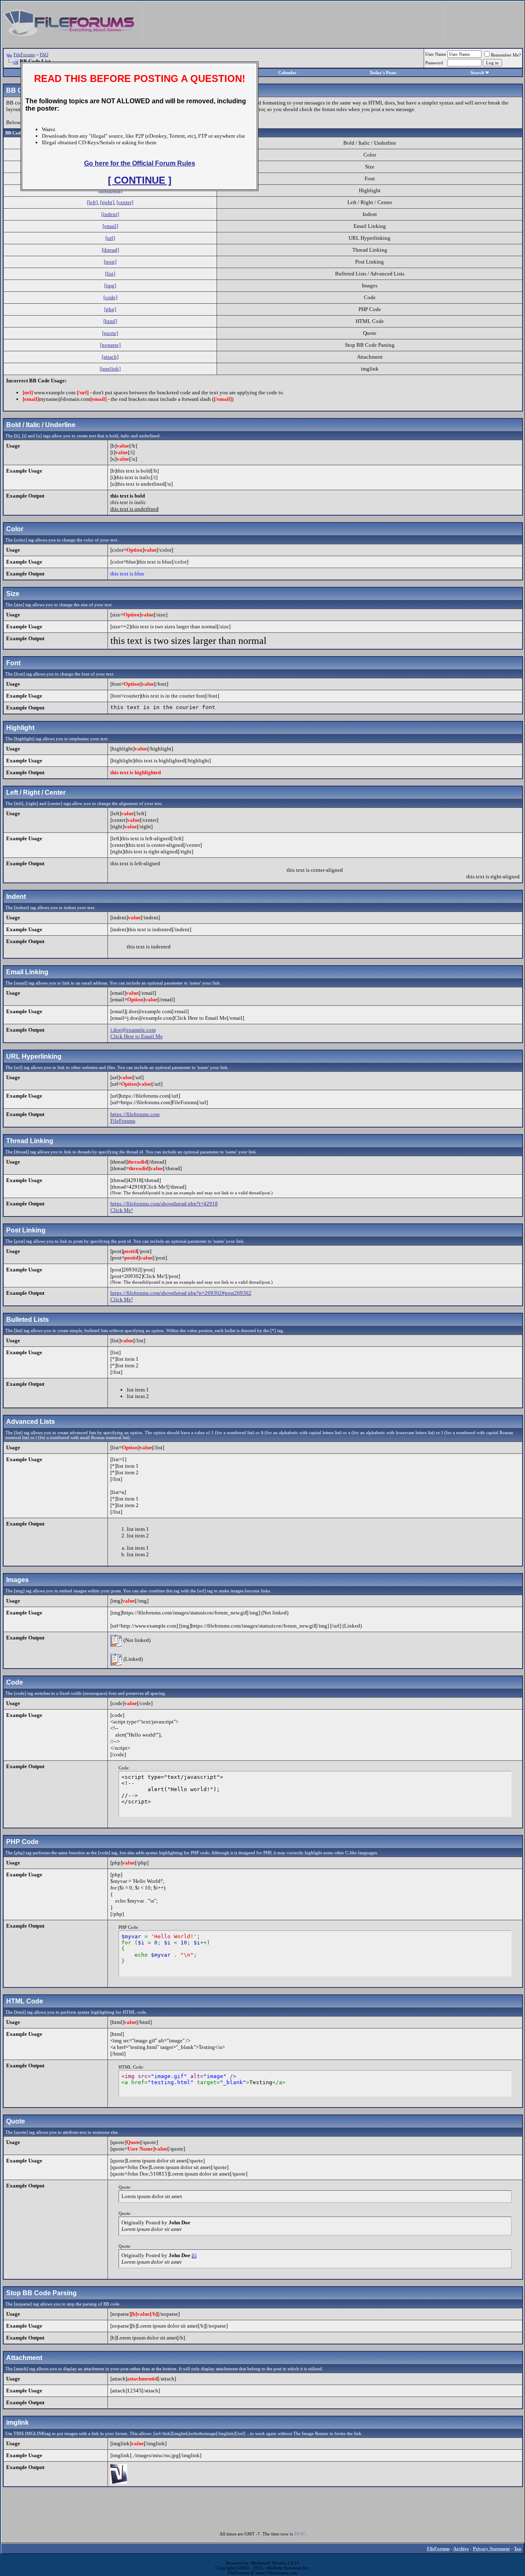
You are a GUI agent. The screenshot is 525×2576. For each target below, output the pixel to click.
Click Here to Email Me (137, 1036)
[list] (110, 274)
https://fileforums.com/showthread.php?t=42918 (164, 1204)
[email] (110, 226)
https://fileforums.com (135, 1114)
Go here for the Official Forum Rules (140, 163)
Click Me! (122, 1210)
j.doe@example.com (133, 1030)
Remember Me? (506, 55)
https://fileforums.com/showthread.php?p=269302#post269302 (181, 1293)
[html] (110, 321)
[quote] (110, 333)
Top (518, 2549)
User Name (436, 54)
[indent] (110, 214)
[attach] (110, 357)
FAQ (44, 55)
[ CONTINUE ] (140, 180)
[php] (110, 309)
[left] (92, 202)
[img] (110, 285)
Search (477, 73)
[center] (125, 202)
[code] (110, 297)
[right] (107, 202)
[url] (110, 238)
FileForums (24, 55)
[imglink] (110, 369)
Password (434, 63)
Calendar (287, 73)
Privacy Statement (491, 2549)
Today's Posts (383, 73)
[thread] (110, 250)
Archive (461, 2549)
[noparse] (110, 345)
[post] (110, 262)
